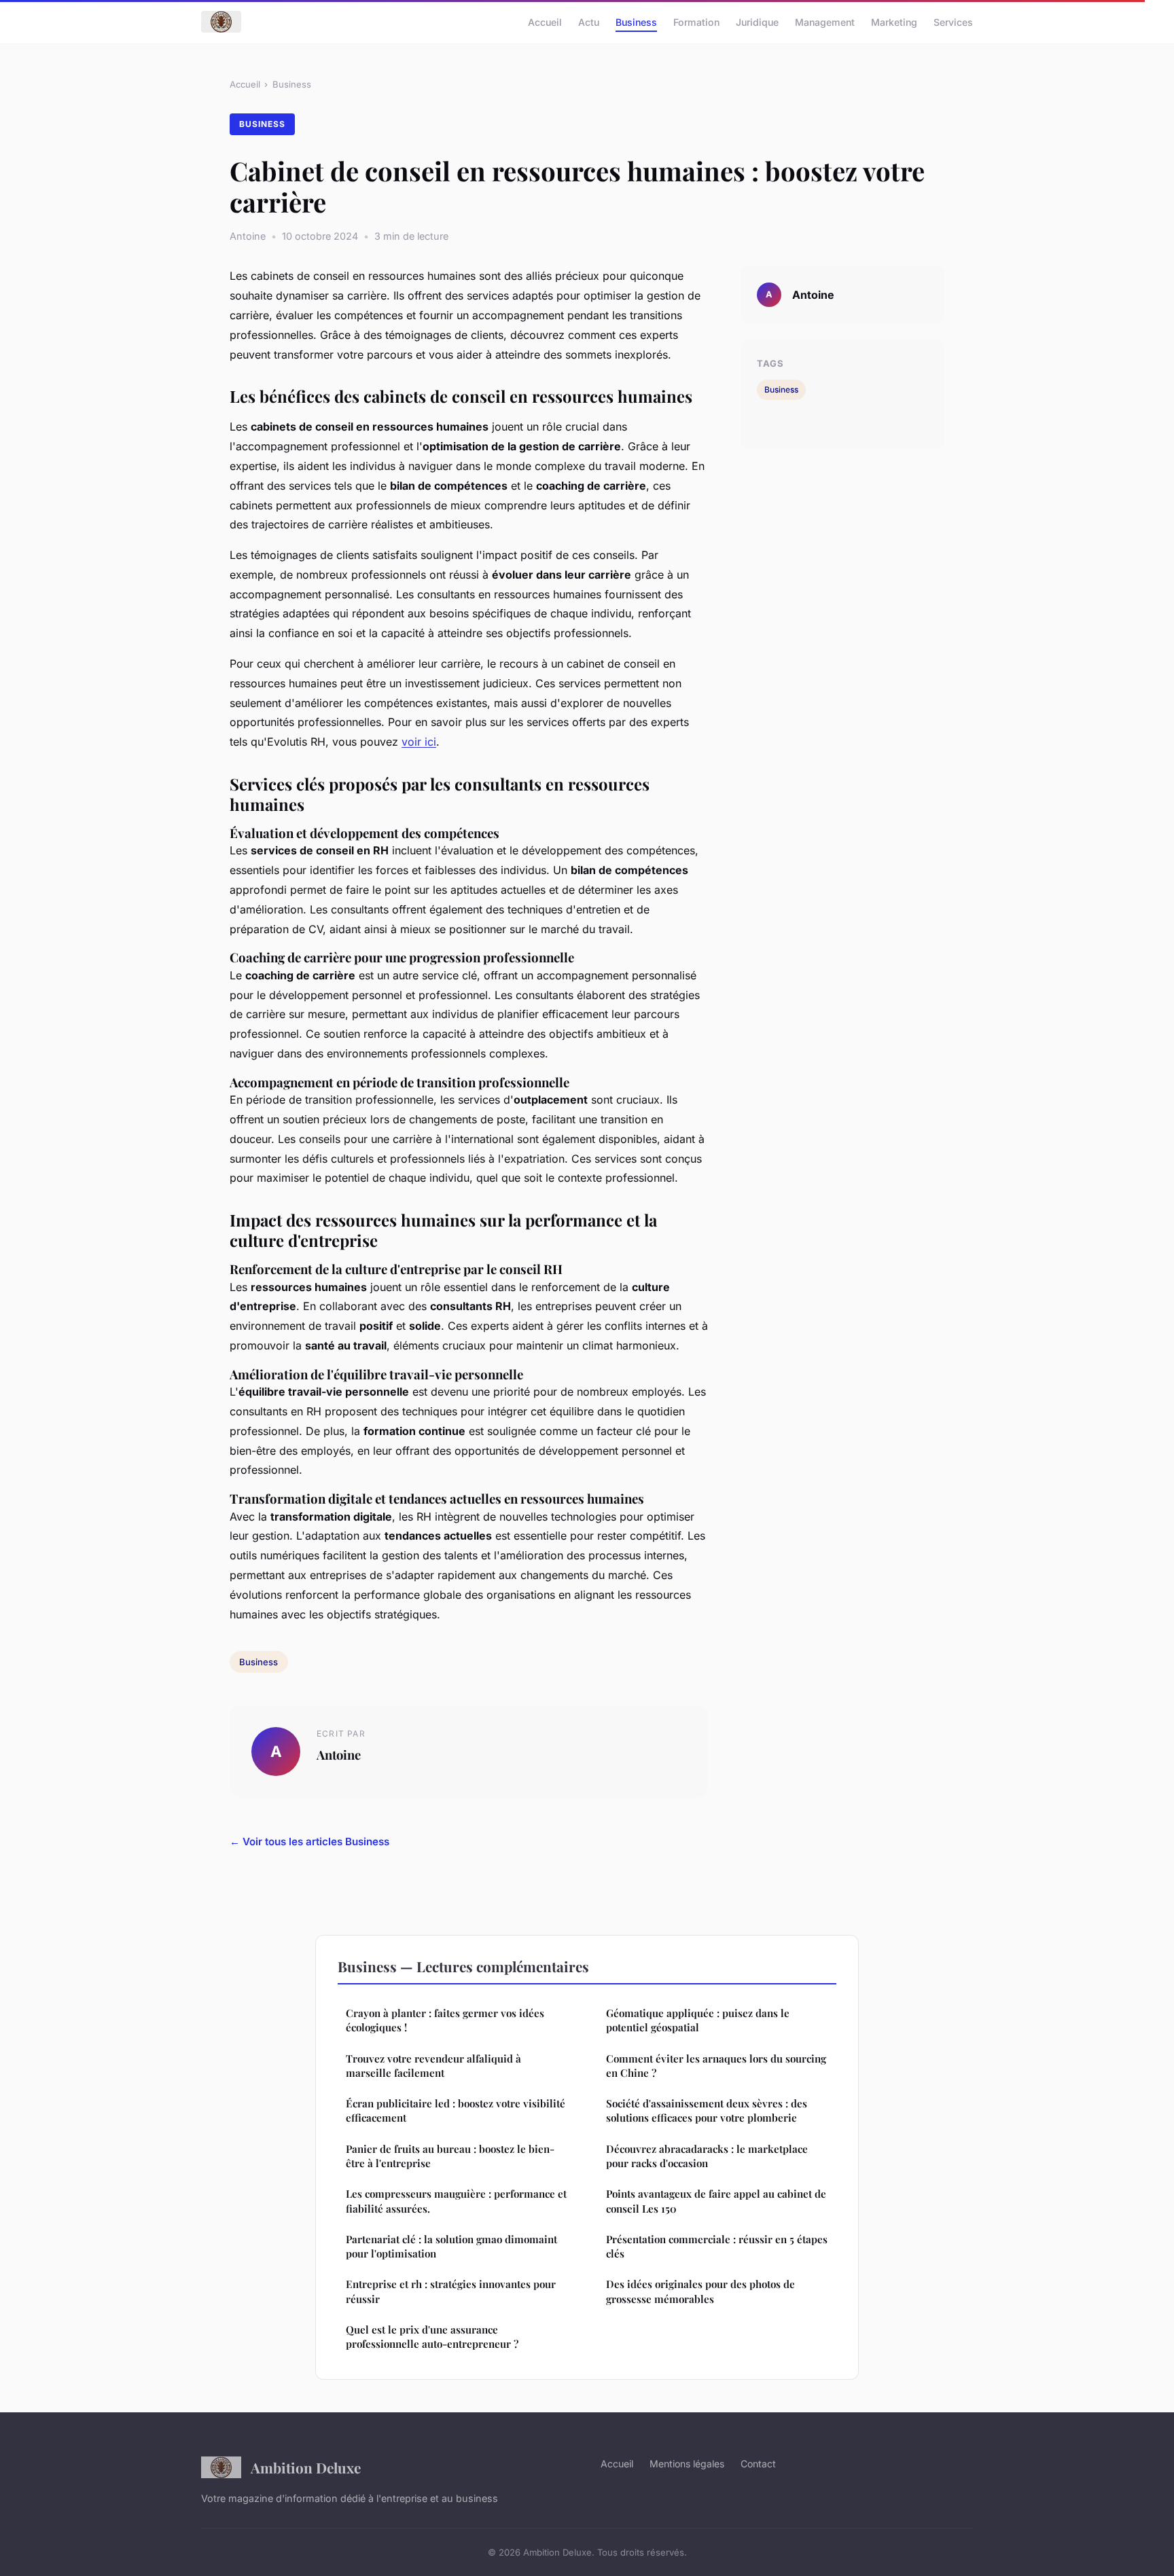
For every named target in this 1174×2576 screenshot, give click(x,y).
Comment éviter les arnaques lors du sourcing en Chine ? (716, 2066)
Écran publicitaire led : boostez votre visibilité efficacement (456, 2110)
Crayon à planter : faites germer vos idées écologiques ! (445, 2020)
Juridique (757, 21)
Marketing (894, 21)
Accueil (545, 21)
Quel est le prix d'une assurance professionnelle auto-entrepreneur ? (432, 2337)
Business (636, 21)
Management (825, 21)
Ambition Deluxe (306, 2467)
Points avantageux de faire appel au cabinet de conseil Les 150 (716, 2201)
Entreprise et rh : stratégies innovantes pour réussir (451, 2291)
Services (953, 21)
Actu (589, 21)
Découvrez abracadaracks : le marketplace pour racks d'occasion (707, 2156)
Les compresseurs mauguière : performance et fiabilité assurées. (456, 2201)
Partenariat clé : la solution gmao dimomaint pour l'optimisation (451, 2246)
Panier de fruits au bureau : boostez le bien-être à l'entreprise (450, 2156)
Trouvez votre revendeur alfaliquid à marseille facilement (433, 2066)
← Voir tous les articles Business (309, 1842)
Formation (696, 21)
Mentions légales (687, 2464)
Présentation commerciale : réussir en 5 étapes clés (717, 2246)
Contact (758, 2464)
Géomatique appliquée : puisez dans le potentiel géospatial (698, 2020)
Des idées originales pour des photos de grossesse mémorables (700, 2291)
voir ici (419, 742)
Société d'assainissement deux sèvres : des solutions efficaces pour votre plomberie (707, 2110)
